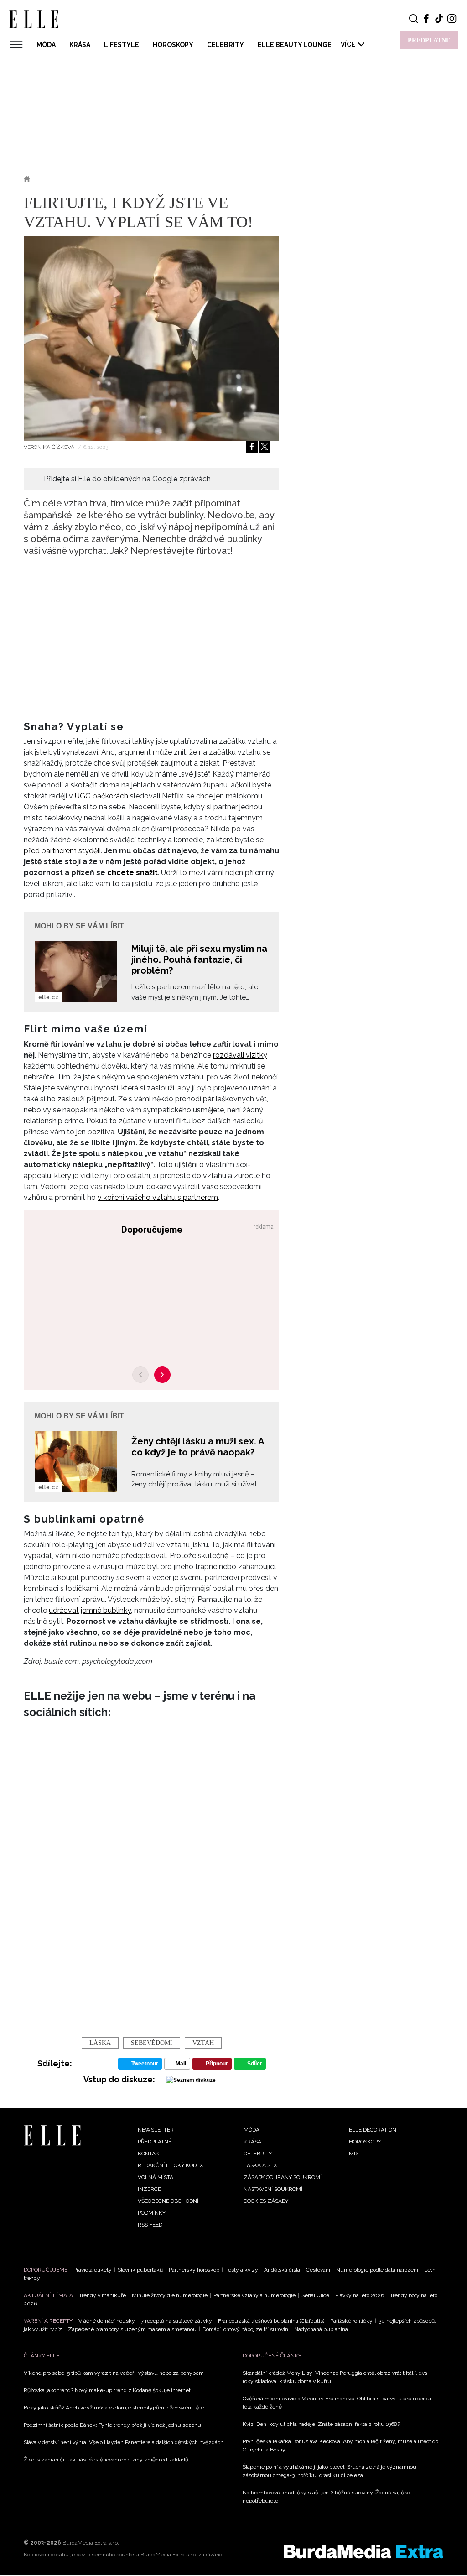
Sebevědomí (152, 2043)
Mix (354, 2154)
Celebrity (226, 45)
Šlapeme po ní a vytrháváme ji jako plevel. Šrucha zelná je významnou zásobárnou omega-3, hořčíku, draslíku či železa (329, 2471)
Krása (80, 45)
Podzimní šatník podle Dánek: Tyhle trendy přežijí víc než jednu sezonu (112, 2425)
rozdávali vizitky (240, 1055)
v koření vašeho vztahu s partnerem (158, 1197)
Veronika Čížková (50, 447)
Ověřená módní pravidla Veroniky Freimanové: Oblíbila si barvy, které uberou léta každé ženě (337, 2403)
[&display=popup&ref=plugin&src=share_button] (252, 447)
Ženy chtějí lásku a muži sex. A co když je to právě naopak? (197, 1447)
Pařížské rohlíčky (351, 2321)
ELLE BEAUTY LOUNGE (295, 45)
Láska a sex (61, 179)
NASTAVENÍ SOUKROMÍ (273, 2189)
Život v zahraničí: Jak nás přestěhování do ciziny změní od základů (106, 2460)
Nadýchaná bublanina (321, 2329)
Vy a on (104, 179)
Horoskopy (173, 45)
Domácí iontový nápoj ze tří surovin (245, 2329)
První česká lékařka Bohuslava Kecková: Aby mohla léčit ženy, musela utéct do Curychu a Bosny (340, 2446)
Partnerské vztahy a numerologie (254, 2295)
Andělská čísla (282, 2270)
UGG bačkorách (101, 796)
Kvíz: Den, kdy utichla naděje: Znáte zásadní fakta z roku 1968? (321, 2424)
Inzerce (149, 2189)
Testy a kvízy (242, 2270)
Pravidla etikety (93, 2270)
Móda (46, 45)
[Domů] (52, 2135)
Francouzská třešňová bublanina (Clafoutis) (271, 2321)
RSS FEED (150, 2225)
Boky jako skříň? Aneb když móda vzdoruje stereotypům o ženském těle (114, 2408)
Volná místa (156, 2177)
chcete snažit (132, 873)
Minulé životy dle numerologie (170, 2295)
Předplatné (155, 2142)
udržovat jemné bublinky (90, 1610)
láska (100, 2043)
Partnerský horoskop (194, 2270)
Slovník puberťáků (140, 2270)
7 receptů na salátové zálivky (176, 2321)
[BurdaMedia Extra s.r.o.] (363, 2551)
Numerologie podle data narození (377, 2270)
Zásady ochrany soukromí (283, 2177)
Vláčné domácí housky (107, 2321)
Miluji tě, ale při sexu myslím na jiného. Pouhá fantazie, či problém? (199, 959)
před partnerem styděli (62, 851)
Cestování (318, 2270)
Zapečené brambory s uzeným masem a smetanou (132, 2329)
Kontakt (150, 2154)
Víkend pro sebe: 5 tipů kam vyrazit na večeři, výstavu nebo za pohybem (114, 2373)
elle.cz (48, 997)
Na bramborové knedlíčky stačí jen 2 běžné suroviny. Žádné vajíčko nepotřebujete (326, 2497)
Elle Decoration (373, 2130)
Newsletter (156, 2130)
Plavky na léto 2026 (360, 2295)
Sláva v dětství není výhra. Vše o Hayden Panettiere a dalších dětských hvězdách (124, 2442)
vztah (203, 2043)
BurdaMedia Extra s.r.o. (91, 2543)
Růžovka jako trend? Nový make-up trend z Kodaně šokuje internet (107, 2390)
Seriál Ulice (315, 2295)
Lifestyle (122, 45)
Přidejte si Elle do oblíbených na (127, 479)
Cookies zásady (266, 2201)
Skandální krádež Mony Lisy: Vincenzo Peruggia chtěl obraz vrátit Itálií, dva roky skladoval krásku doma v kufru (335, 2377)
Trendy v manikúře (102, 2295)
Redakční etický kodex (171, 2165)
